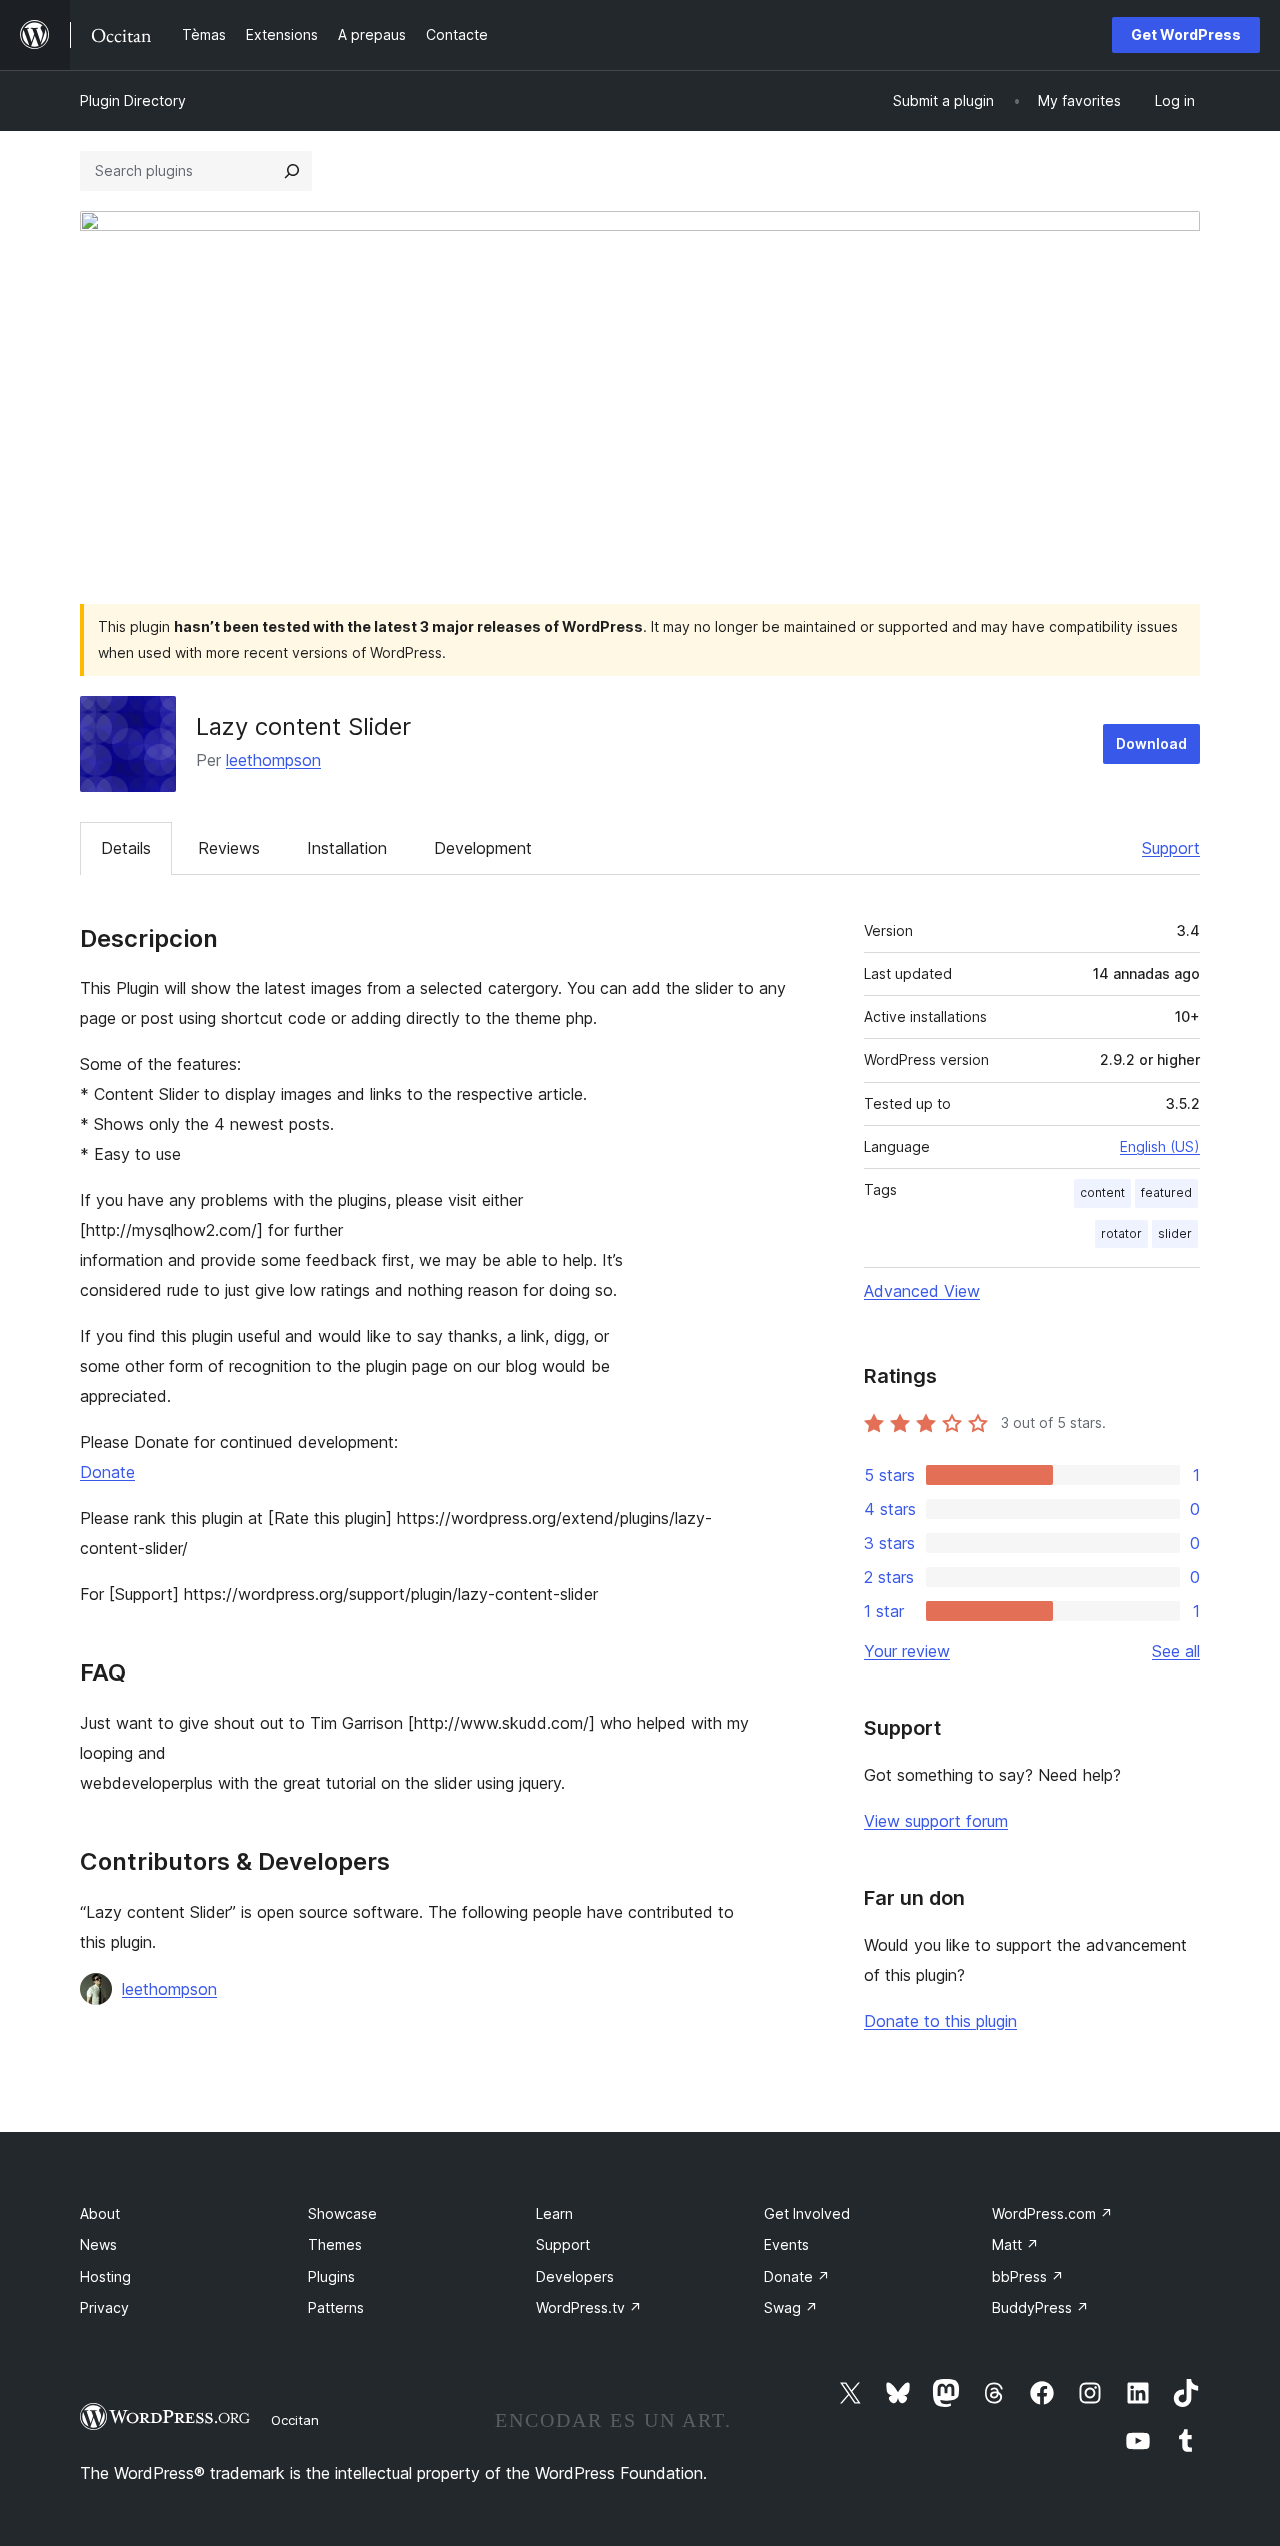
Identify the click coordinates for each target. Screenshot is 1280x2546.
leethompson (273, 760)
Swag (791, 2307)
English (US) (1160, 1146)
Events (786, 2244)
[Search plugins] (292, 171)
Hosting (105, 2276)
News (98, 2244)
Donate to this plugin (940, 2021)
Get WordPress (1186, 34)
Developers (575, 2276)
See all (1176, 1651)
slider (1175, 1233)
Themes (335, 2244)
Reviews (229, 848)
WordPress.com (1052, 2213)
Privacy (104, 2307)
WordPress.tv (589, 2307)
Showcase (342, 2213)
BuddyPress (1040, 2307)
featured (1166, 1192)
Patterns (336, 2307)
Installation (347, 848)
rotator (1121, 1233)
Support (1171, 848)
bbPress (1028, 2276)
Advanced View (922, 1291)
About (100, 2213)
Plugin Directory (133, 100)
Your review (907, 1651)
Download (1151, 743)
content (1102, 1192)
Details (126, 848)
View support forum (936, 1821)
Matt (1015, 2244)
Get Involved (807, 2213)
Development (483, 848)
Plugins (331, 2276)
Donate (107, 1472)
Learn (554, 2213)
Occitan (295, 2420)
